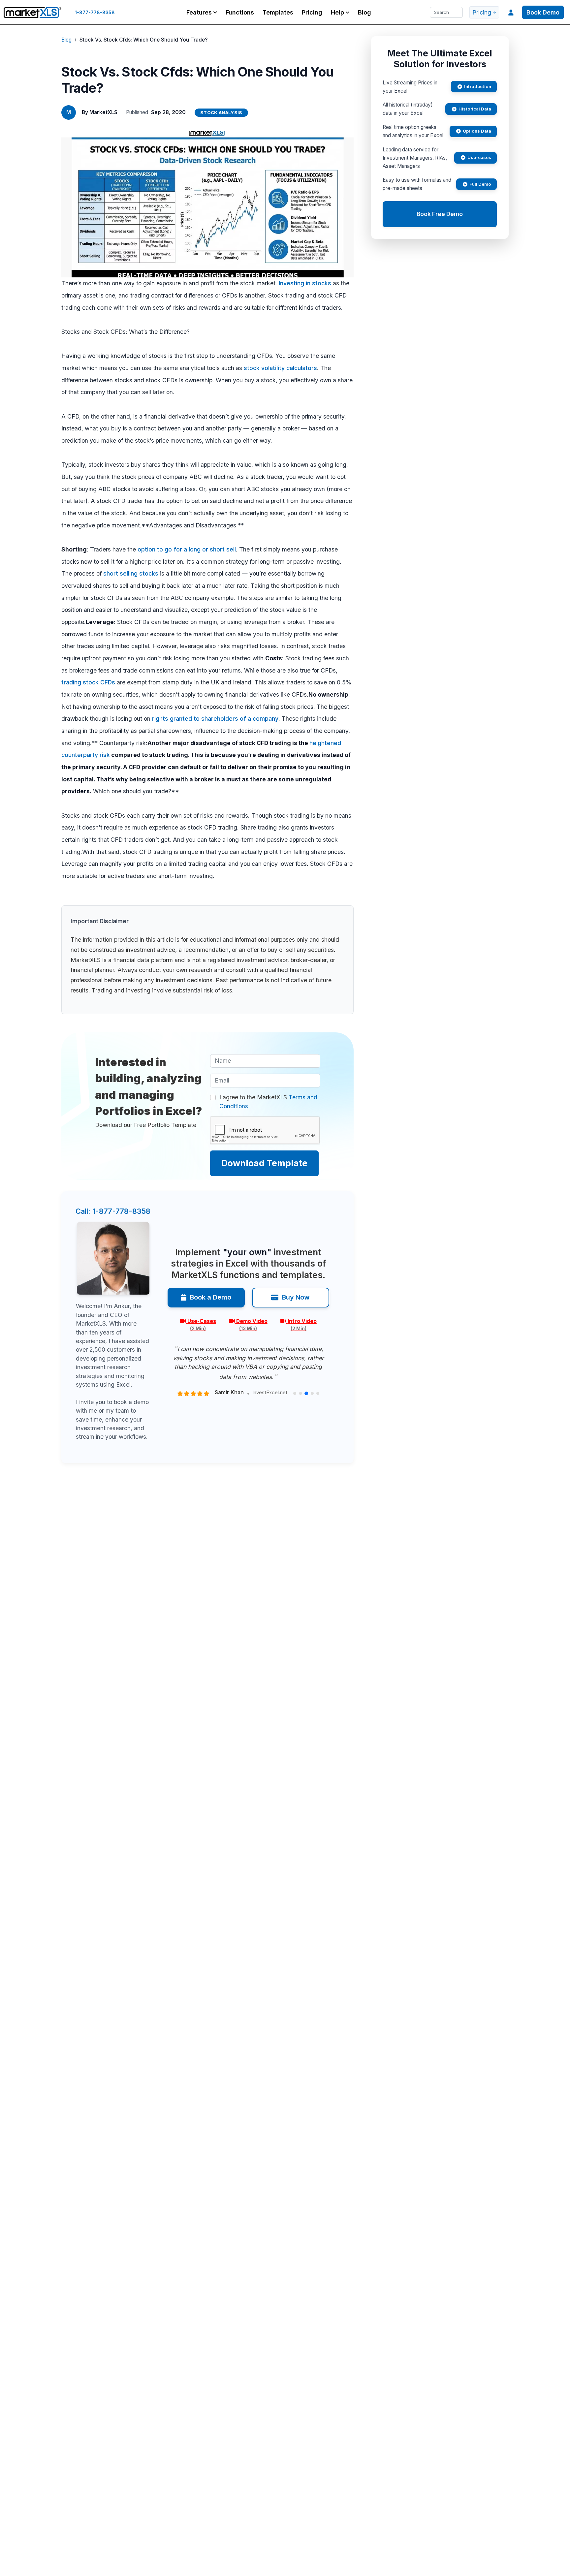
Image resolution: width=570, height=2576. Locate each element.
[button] (202, 12)
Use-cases (479, 157)
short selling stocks (131, 573)
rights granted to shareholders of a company (215, 719)
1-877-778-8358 (95, 12)
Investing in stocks (305, 283)
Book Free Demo (440, 214)
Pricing (312, 12)
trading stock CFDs (88, 682)
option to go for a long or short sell (187, 549)
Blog (364, 12)
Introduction (478, 86)
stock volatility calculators (280, 368)
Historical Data (475, 109)
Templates (278, 12)
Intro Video (302, 1325)
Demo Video (252, 1325)
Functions (240, 12)
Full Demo (480, 184)
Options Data (477, 131)
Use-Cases (202, 1325)
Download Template (264, 1163)
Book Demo (543, 12)
